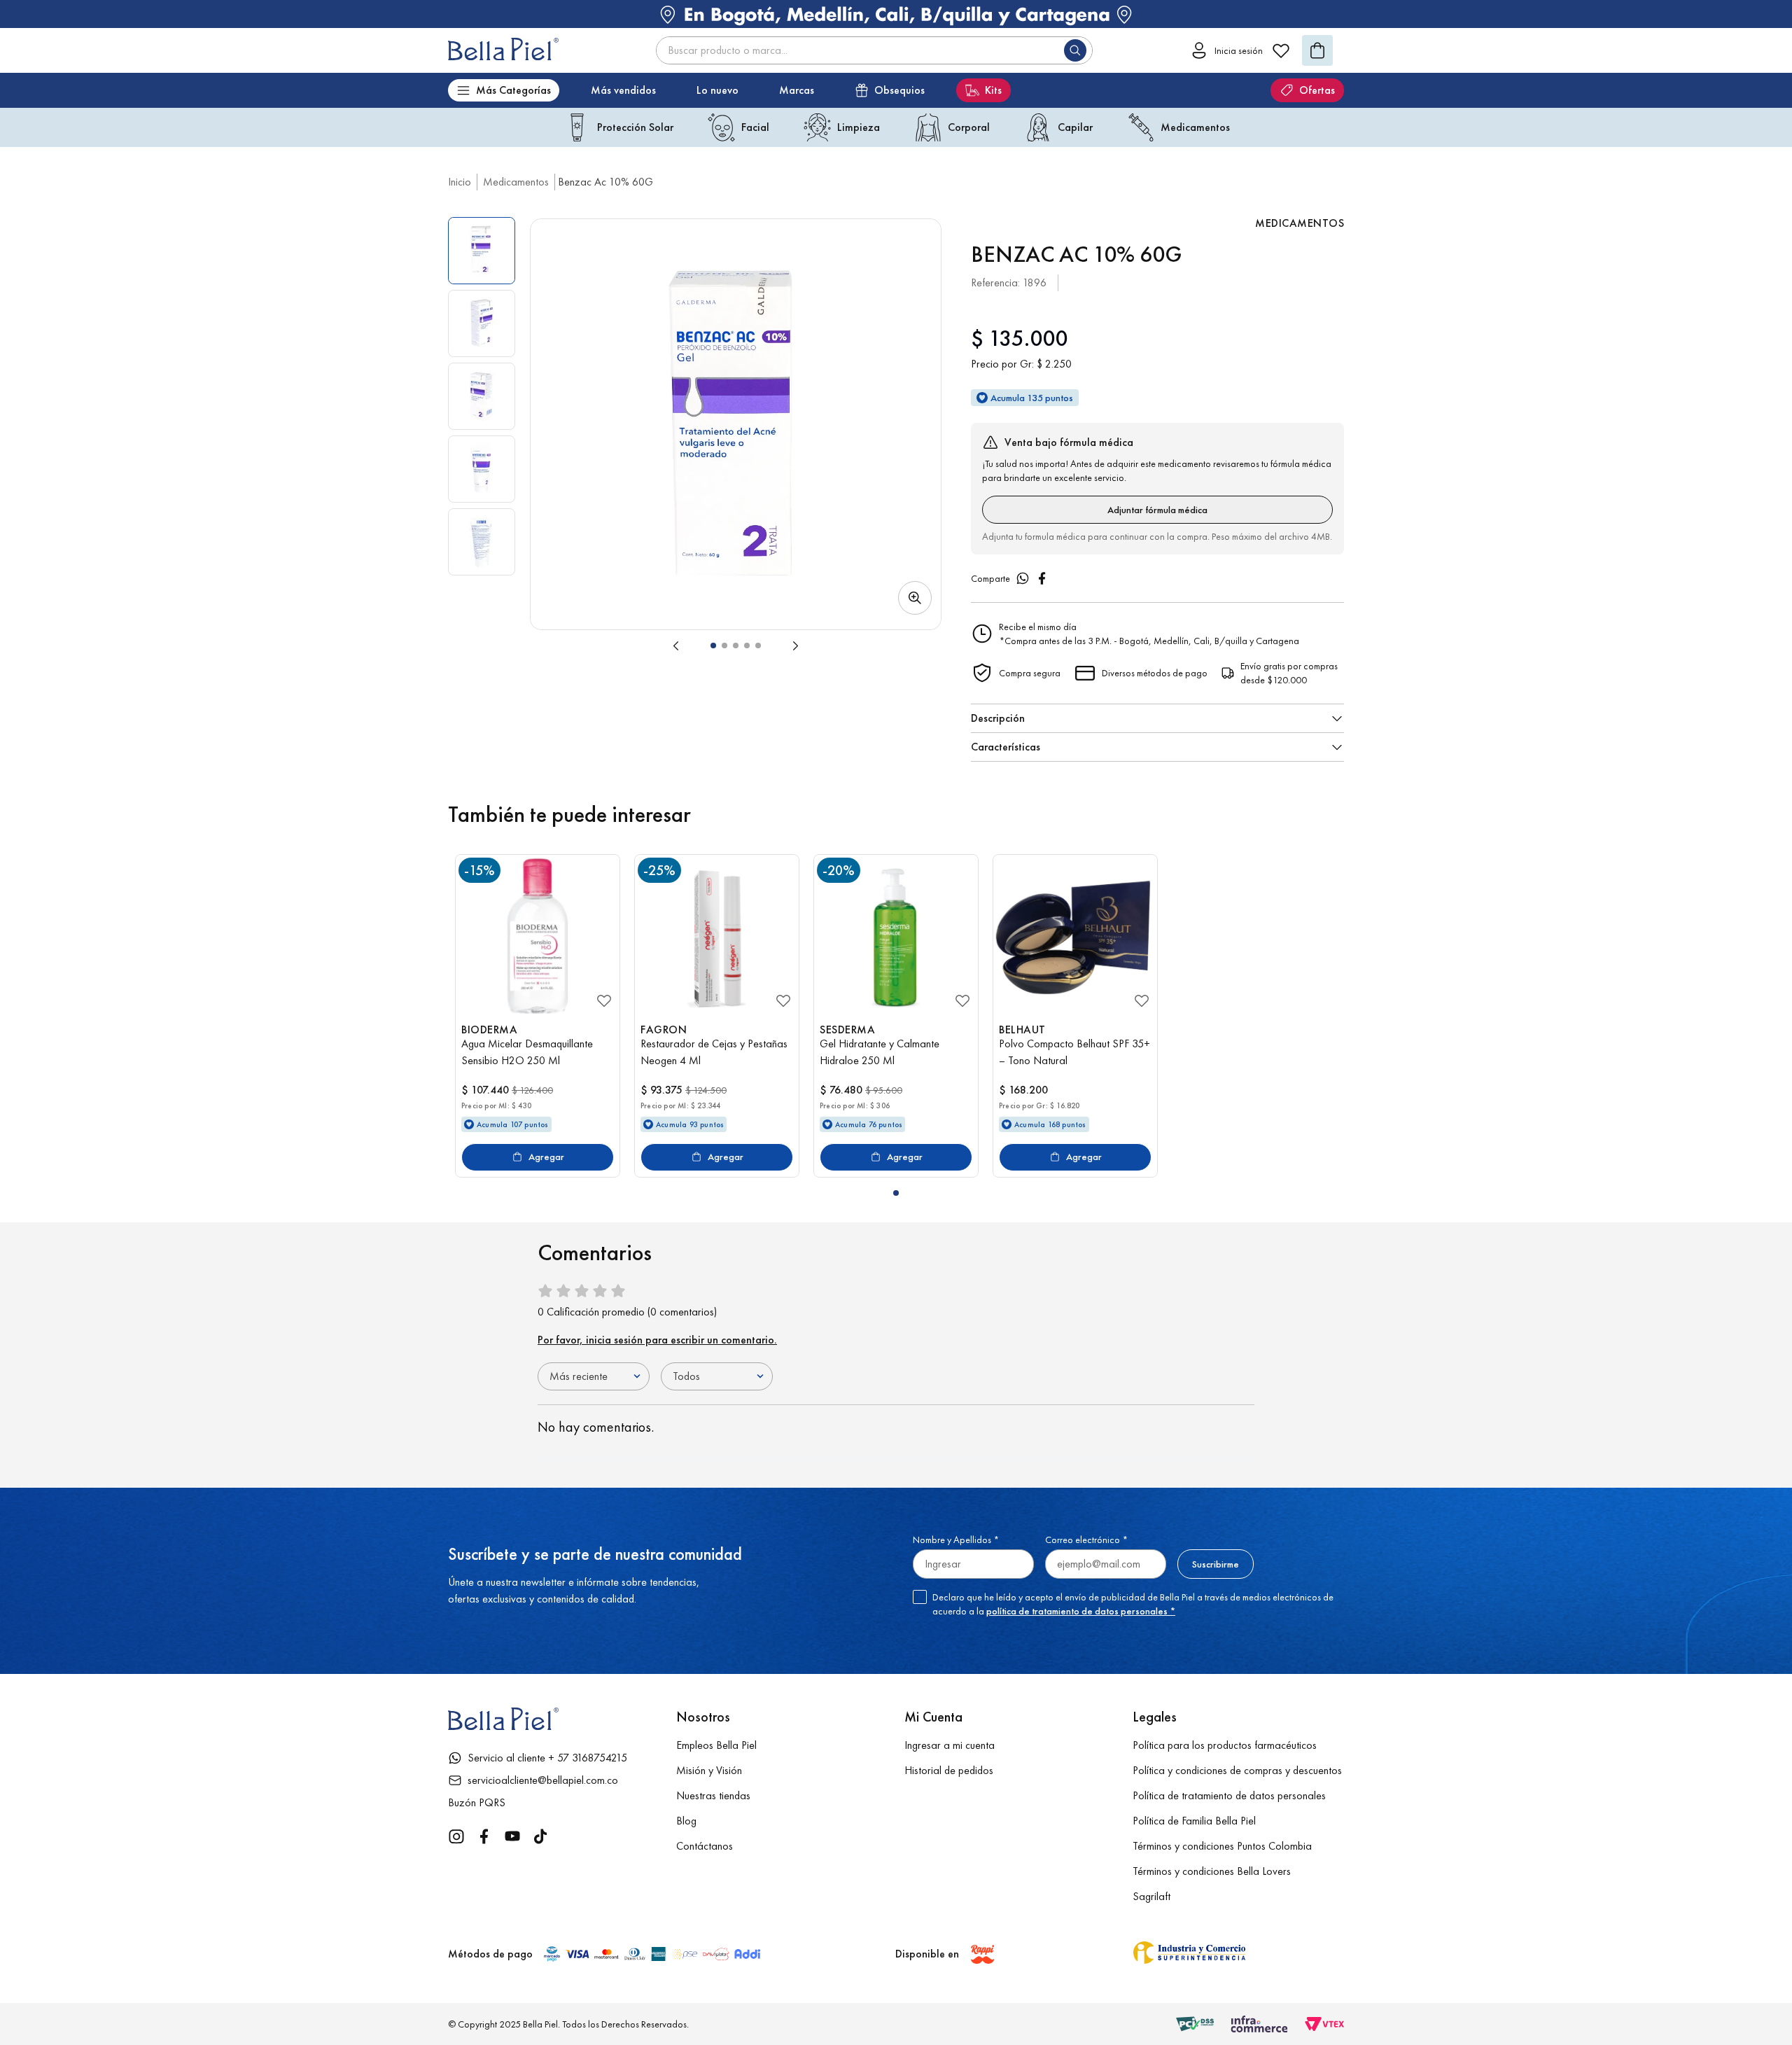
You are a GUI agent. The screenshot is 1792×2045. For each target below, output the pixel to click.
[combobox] (874, 50)
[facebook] (1042, 578)
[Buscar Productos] (1078, 50)
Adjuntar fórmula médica (1157, 510)
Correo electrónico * (1086, 1540)
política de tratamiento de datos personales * (1081, 1611)
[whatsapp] (1023, 578)
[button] (736, 424)
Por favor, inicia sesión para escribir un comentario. (657, 1340)
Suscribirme (1216, 1564)
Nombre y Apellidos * (956, 1540)
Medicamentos (516, 182)
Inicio (460, 182)
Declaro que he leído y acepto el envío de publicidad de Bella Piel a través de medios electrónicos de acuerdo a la (1133, 1604)
